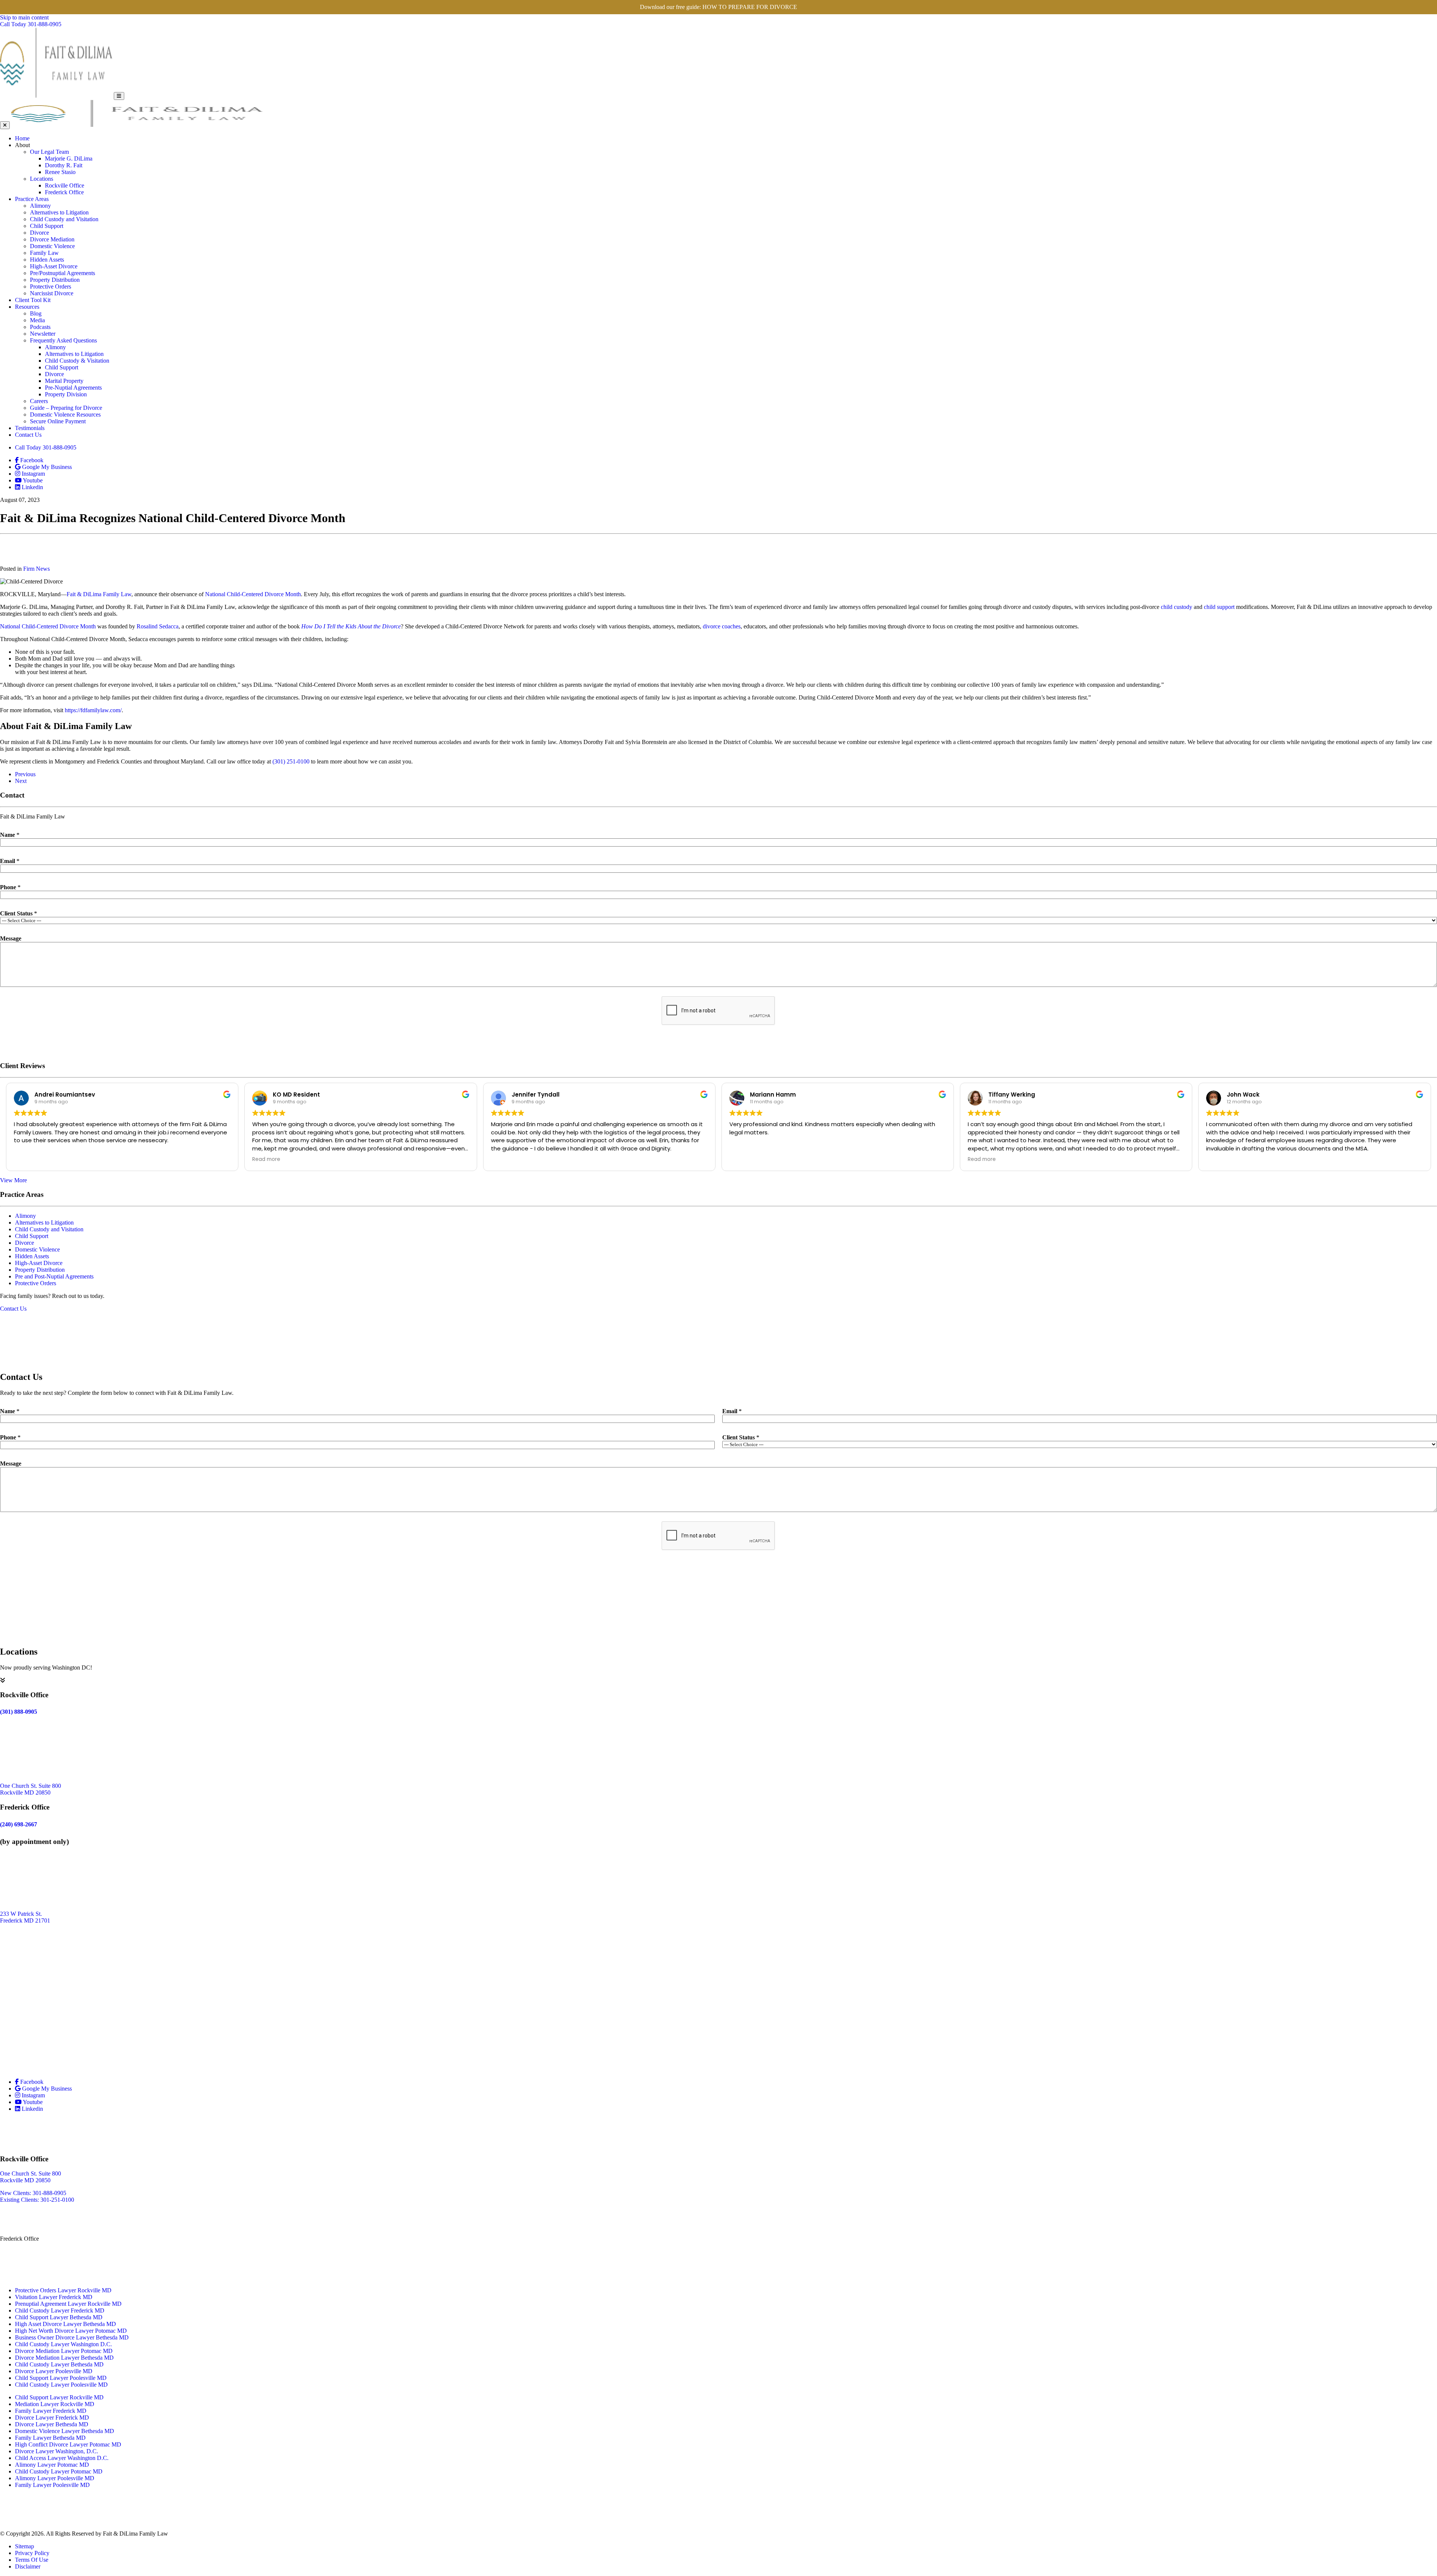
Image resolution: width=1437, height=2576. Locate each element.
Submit (719, 1043)
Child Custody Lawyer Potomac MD (59, 2471)
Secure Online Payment (58, 421)
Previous (25, 774)
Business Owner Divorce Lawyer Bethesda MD (72, 2337)
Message (11, 938)
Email (10, 861)
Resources (27, 307)
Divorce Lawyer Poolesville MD (54, 2371)
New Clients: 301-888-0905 (33, 2193)
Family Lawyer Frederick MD (51, 2411)
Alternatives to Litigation (59, 212)
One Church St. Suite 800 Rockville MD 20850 (30, 1789)
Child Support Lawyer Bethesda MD (59, 2317)
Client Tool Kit (33, 300)
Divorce (39, 233)
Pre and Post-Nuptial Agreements (54, 1276)
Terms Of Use (32, 2560)
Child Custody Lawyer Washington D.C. (63, 2344)
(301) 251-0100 (292, 761)
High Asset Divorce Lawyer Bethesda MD (65, 2324)
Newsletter (43, 334)
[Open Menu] (119, 96)
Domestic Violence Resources (65, 414)
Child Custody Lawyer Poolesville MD (61, 2385)
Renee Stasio (60, 172)
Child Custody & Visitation (77, 361)
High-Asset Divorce (54, 266)
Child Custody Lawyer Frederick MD (60, 2310)
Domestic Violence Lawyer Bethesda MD (65, 2431)
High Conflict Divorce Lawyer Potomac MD (68, 2444)
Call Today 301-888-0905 (46, 447)
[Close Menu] (5, 125)
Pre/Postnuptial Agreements (62, 273)
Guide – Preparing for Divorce (66, 408)
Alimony (40, 206)
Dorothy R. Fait (64, 165)
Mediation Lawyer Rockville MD (55, 2404)
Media (37, 320)
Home (22, 138)
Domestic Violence (52, 246)
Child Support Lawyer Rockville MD (59, 2397)
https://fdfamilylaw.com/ (93, 710)
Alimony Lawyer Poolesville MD (55, 2478)
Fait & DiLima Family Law (99, 594)
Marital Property (64, 381)
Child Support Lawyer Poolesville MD (61, 2378)
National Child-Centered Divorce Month (253, 594)
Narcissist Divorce (52, 293)
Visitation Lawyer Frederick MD (54, 2297)
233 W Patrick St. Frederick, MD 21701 (26, 2255)
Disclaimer (28, 2566)
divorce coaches (722, 626)
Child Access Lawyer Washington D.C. (62, 2458)
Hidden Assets (47, 260)
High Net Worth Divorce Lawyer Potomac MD (71, 2331)
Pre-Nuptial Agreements (73, 388)
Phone (10, 887)
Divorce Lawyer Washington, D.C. (57, 2451)
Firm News (36, 569)
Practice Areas (32, 199)
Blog (36, 313)
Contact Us (28, 435)
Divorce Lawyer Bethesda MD (52, 2424)
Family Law (44, 253)
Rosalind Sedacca (158, 626)
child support (1219, 607)
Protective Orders (51, 286)
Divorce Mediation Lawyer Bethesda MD (64, 2358)
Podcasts (40, 327)
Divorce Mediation (52, 239)
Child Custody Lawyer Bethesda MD (59, 2364)
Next (21, 781)
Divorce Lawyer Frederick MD (52, 2418)
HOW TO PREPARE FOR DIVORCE (750, 7)
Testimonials (30, 428)
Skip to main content (24, 17)
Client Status (19, 913)
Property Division (66, 394)
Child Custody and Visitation (64, 219)
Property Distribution (55, 280)
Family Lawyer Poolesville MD (52, 2485)
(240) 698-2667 (19, 2271)
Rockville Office (65, 185)
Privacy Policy (32, 2553)
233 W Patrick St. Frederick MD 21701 (25, 1917)
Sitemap (25, 2546)
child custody (1177, 607)
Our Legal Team (49, 152)
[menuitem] (726, 138)
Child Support (47, 226)
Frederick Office (64, 192)
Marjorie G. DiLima (69, 158)
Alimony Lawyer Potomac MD (52, 2465)
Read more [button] (266, 1159)
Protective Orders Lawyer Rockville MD (63, 2290)
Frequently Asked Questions (63, 340)
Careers (39, 401)
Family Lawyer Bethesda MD (50, 2438)
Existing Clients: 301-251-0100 (37, 2200)
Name (10, 835)
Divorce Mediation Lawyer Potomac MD (64, 2351)
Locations (42, 179)
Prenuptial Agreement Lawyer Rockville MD (68, 2304)
